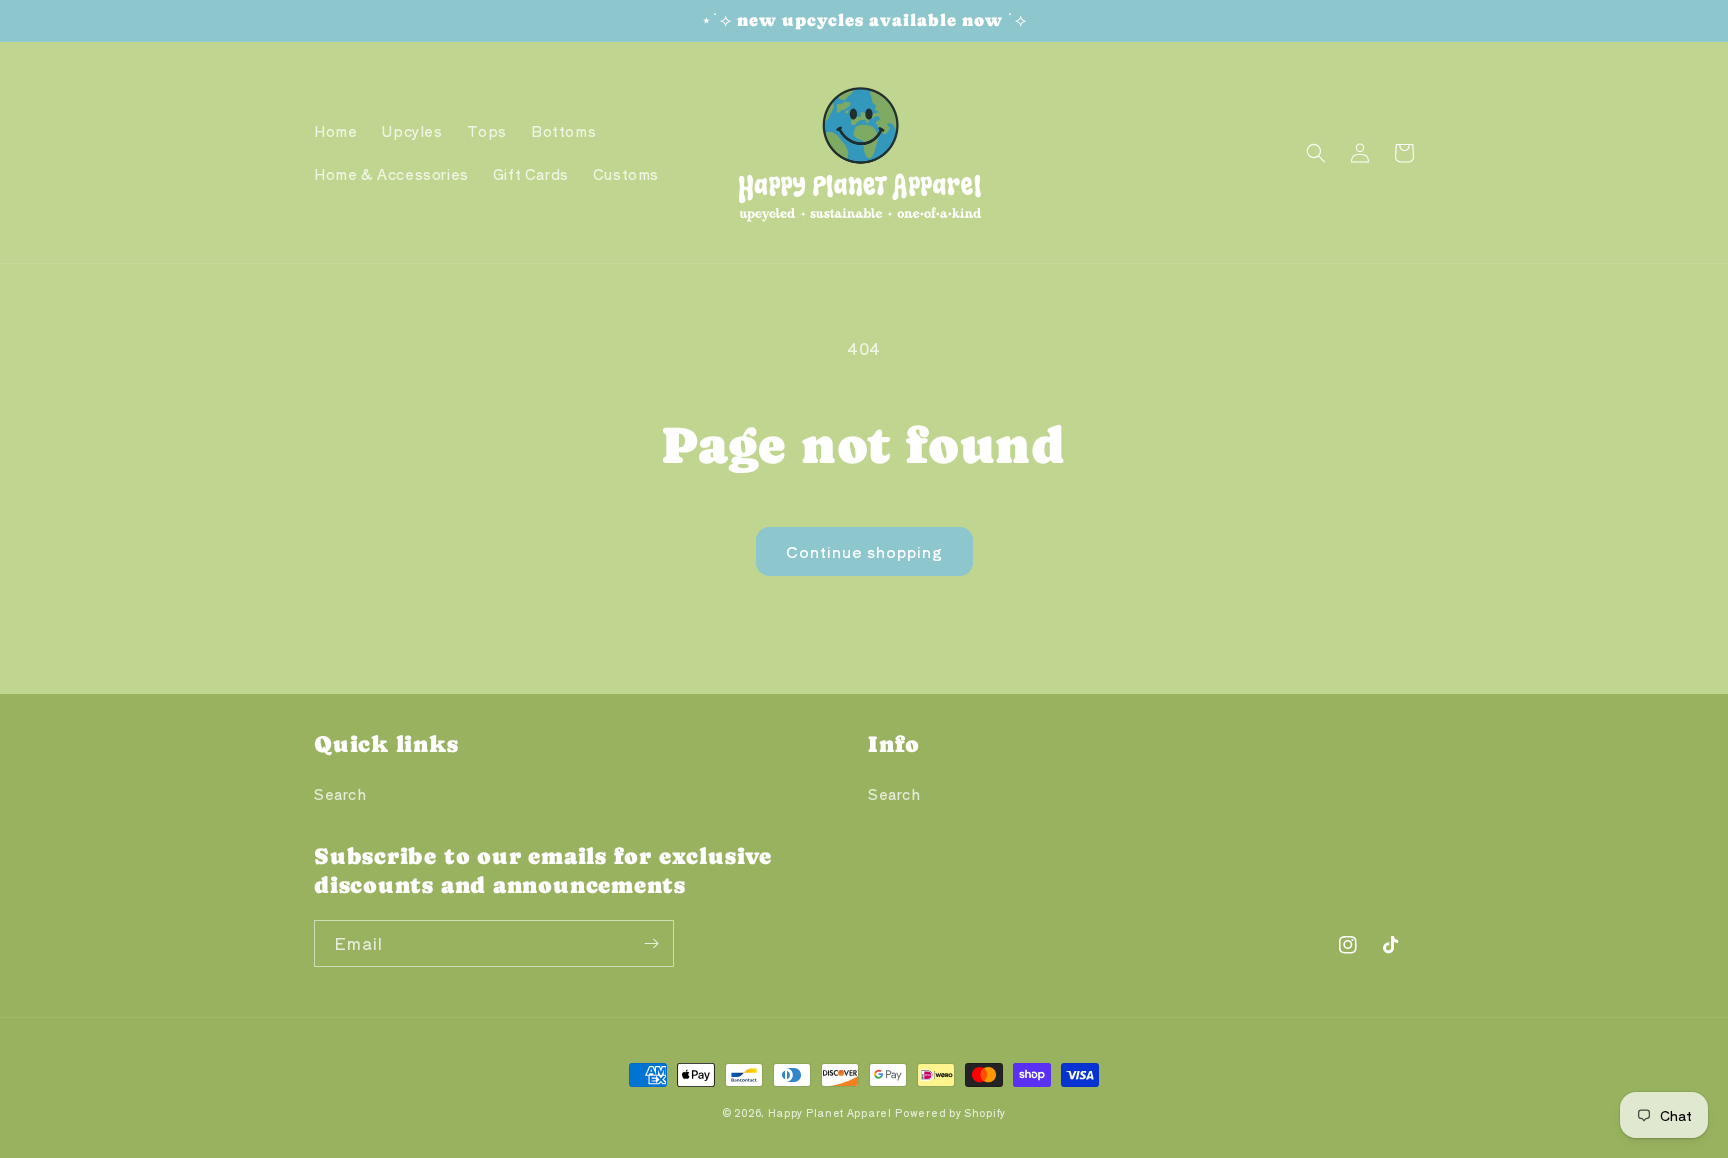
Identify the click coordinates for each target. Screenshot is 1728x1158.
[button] (1316, 153)
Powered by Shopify (950, 1112)
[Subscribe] (651, 943)
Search (340, 794)
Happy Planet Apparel (830, 1112)
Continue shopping (864, 551)
